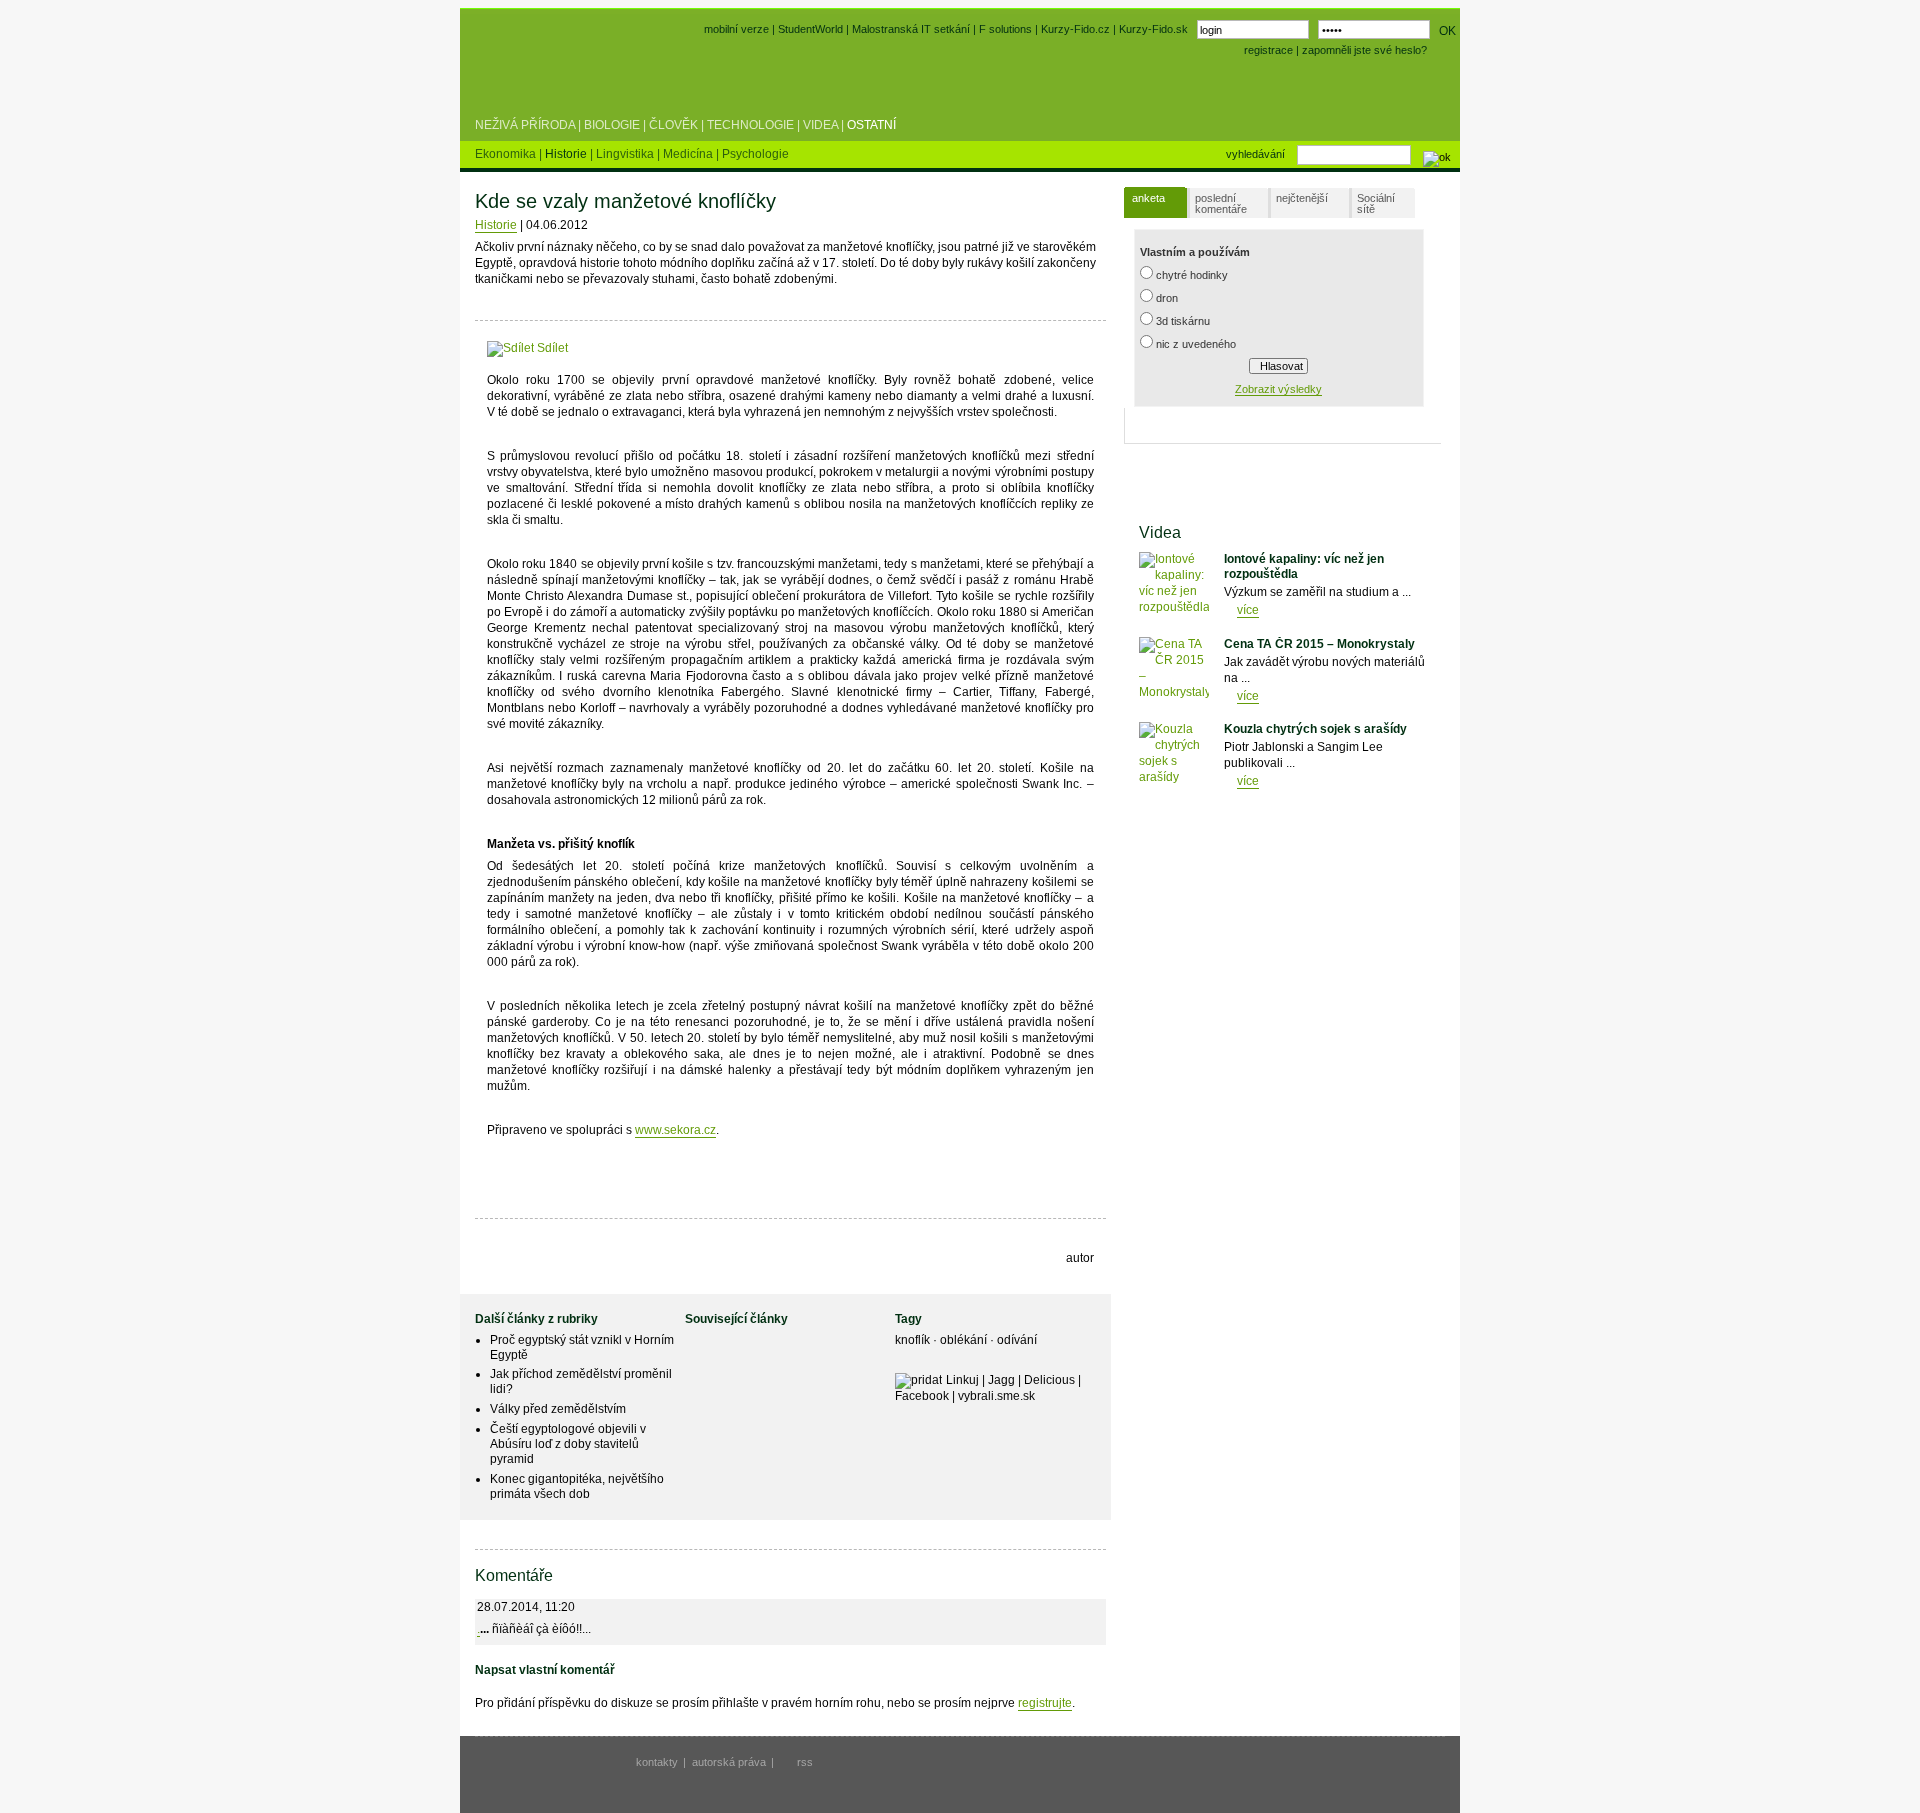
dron (1167, 298)
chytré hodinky (1192, 275)
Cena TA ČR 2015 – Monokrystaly (1319, 644)
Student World (528, 78)
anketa (1148, 198)
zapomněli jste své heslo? (1364, 50)
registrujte (1045, 1703)
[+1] (644, 344)
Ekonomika (507, 154)
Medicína (689, 154)
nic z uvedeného (1196, 344)
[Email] (691, 348)
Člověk (673, 125)
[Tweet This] (599, 348)
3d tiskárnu (1183, 321)
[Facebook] (580, 348)
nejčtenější (1302, 198)
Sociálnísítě (1376, 203)
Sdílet (551, 348)
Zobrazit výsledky (1278, 389)
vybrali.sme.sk (996, 1396)
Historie (496, 225)
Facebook (922, 1396)
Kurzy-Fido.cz (1077, 29)
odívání (1017, 1340)
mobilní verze (736, 29)
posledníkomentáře (1221, 203)
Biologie (612, 125)
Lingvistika (626, 154)
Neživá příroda (525, 125)
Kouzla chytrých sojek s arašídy (1315, 729)
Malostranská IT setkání (911, 29)
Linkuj (962, 1380)
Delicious (1049, 1380)
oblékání (965, 1340)
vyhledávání (1255, 154)
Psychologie (755, 154)
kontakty (657, 1762)
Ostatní (871, 125)
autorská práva (729, 1762)
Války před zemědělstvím (558, 1409)
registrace (1268, 50)
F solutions (1005, 29)
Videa (820, 125)
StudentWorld (810, 29)
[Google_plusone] (644, 348)
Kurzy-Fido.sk (1153, 29)
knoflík (914, 1340)
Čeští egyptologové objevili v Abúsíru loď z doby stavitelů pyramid (568, 1444)
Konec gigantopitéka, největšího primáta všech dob (577, 1486)
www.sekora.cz (675, 1130)
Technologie (750, 125)
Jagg (1001, 1380)
